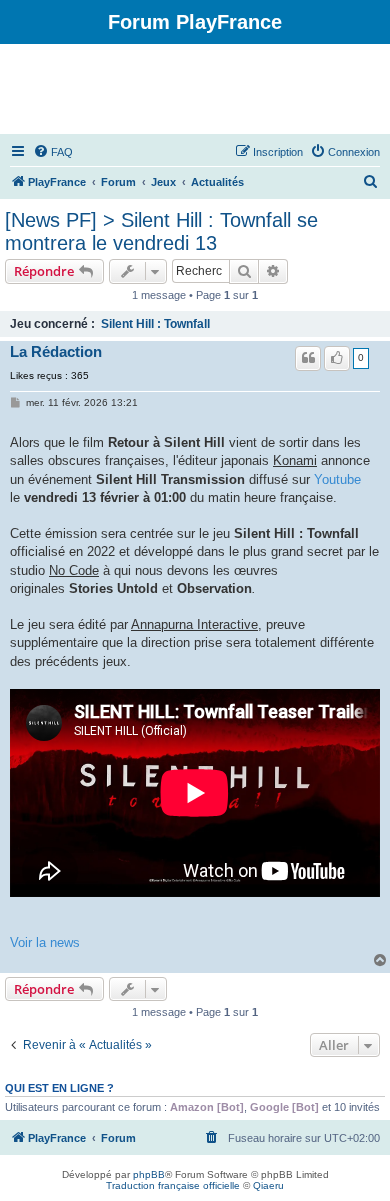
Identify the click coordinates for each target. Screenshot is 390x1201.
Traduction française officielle (173, 1185)
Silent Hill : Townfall (155, 324)
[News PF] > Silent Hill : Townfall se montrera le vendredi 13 (161, 231)
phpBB (149, 1174)
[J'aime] (337, 358)
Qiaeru (268, 1185)
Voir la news (45, 942)
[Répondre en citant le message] (308, 358)
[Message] (16, 403)
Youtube (337, 479)
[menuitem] (53, 152)
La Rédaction (56, 352)
